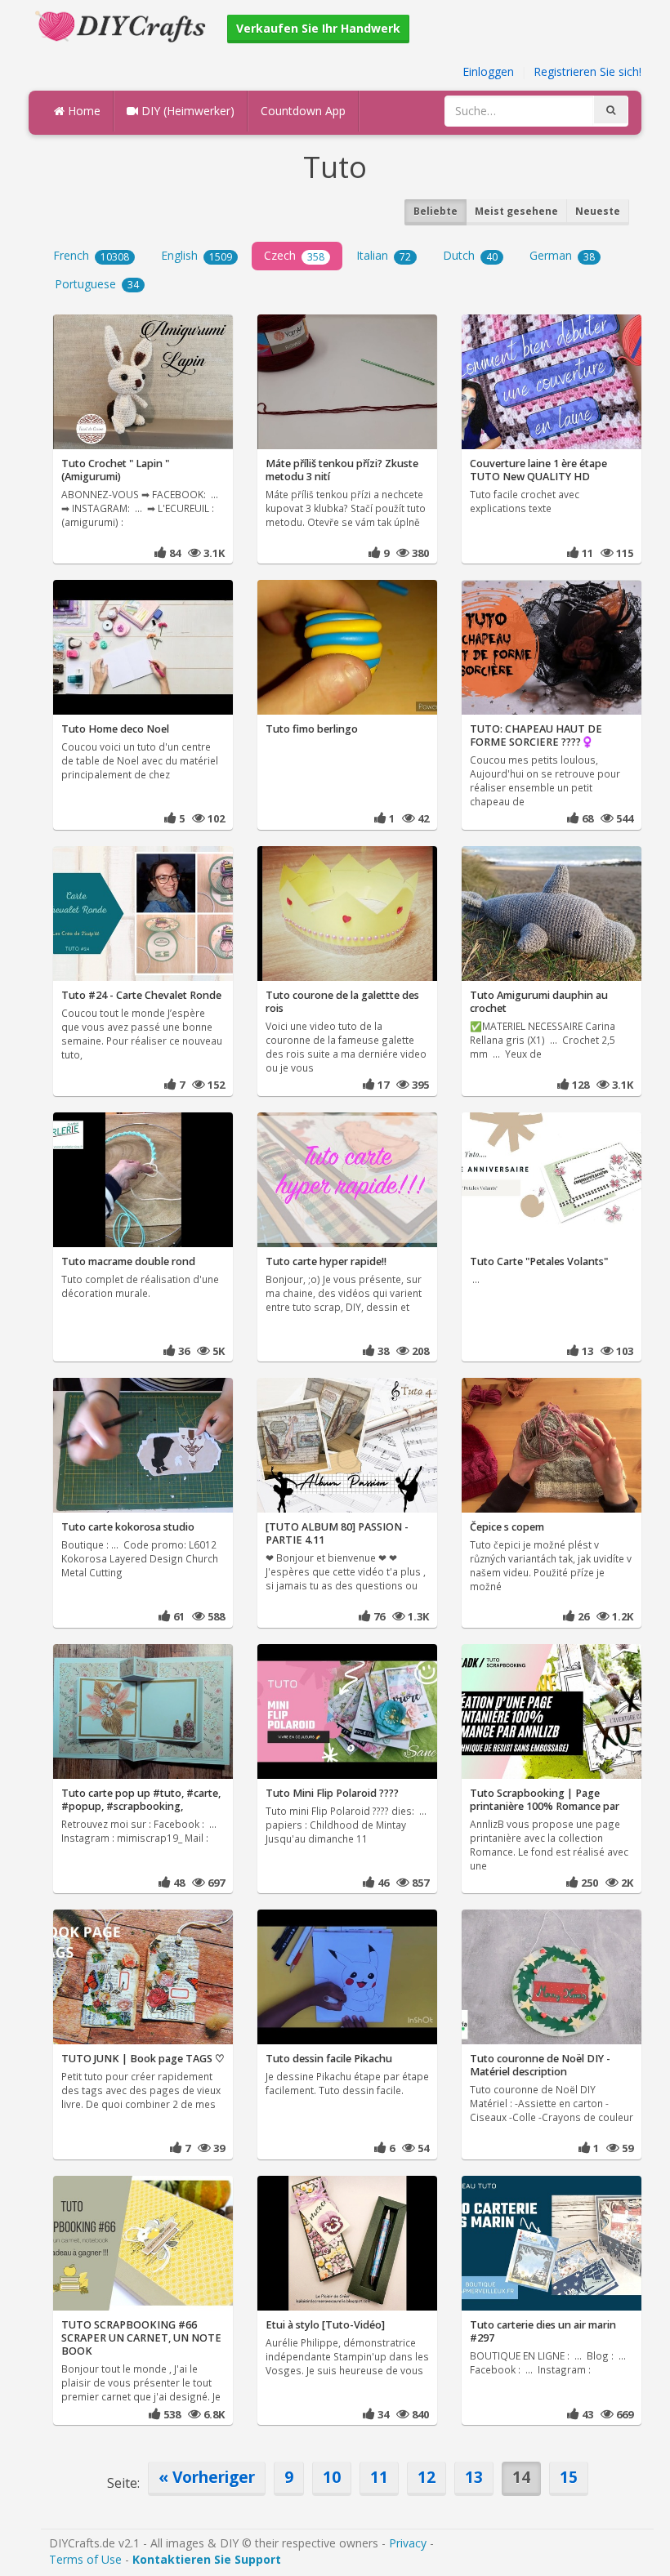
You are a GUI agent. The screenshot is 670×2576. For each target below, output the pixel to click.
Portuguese (97, 284)
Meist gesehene (516, 211)
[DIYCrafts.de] (123, 25)
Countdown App (303, 111)
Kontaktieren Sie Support (207, 2559)
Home (83, 111)
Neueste (598, 211)
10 (332, 2477)
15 (569, 2477)
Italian (384, 255)
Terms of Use (85, 2559)
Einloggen (488, 71)
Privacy (408, 2543)
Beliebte (435, 211)
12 (427, 2477)
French (91, 255)
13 (474, 2477)
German (562, 255)
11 (379, 2477)
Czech (294, 255)
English (197, 255)
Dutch (470, 255)
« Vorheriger (207, 2477)
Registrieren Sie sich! (587, 71)
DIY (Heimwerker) (186, 111)
